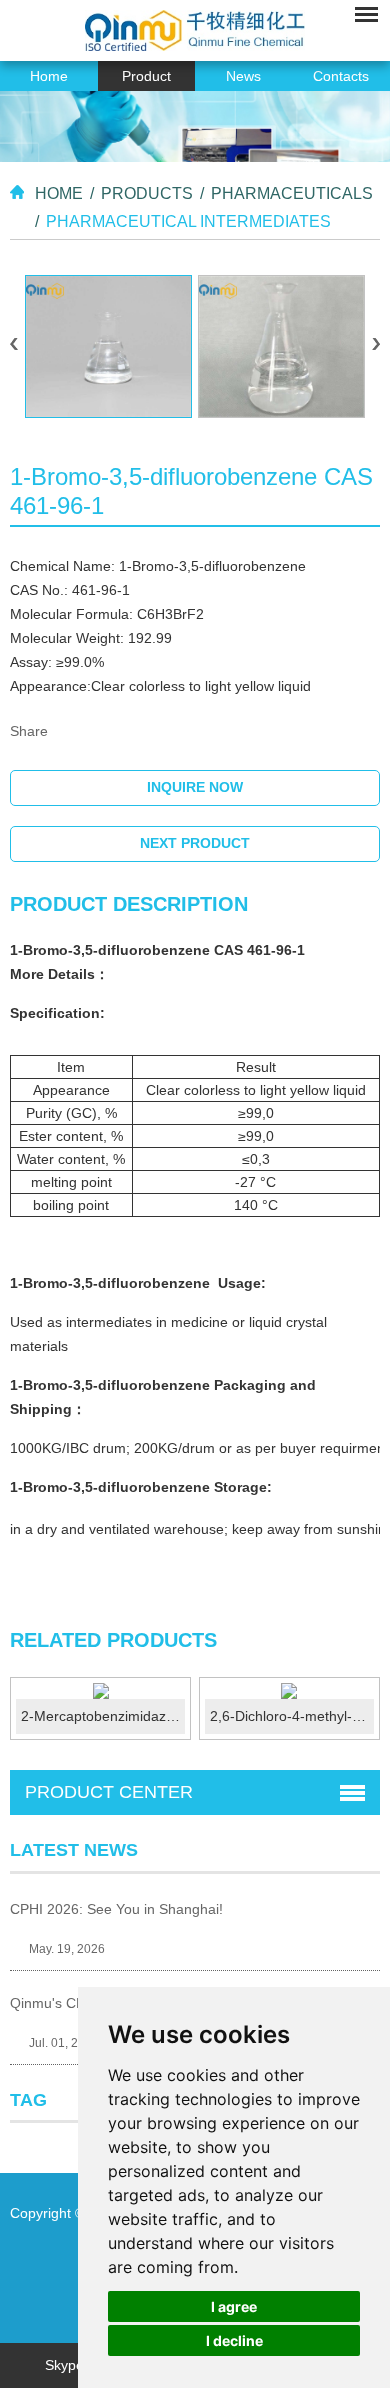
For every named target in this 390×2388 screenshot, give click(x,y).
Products (147, 193)
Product (146, 76)
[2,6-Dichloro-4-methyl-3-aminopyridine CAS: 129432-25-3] (289, 1691)
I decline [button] (234, 2340)
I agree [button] (234, 2306)
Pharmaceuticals (292, 193)
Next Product (195, 843)
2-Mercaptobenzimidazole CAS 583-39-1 (103, 1716)
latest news (74, 1850)
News (243, 76)
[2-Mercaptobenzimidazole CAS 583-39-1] (100, 1691)
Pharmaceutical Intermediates (188, 221)
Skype (64, 2365)
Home (49, 76)
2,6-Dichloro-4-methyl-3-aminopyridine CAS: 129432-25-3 (292, 1716)
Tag (28, 2100)
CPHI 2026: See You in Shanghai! (116, 1909)
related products (113, 1640)
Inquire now (195, 787)
